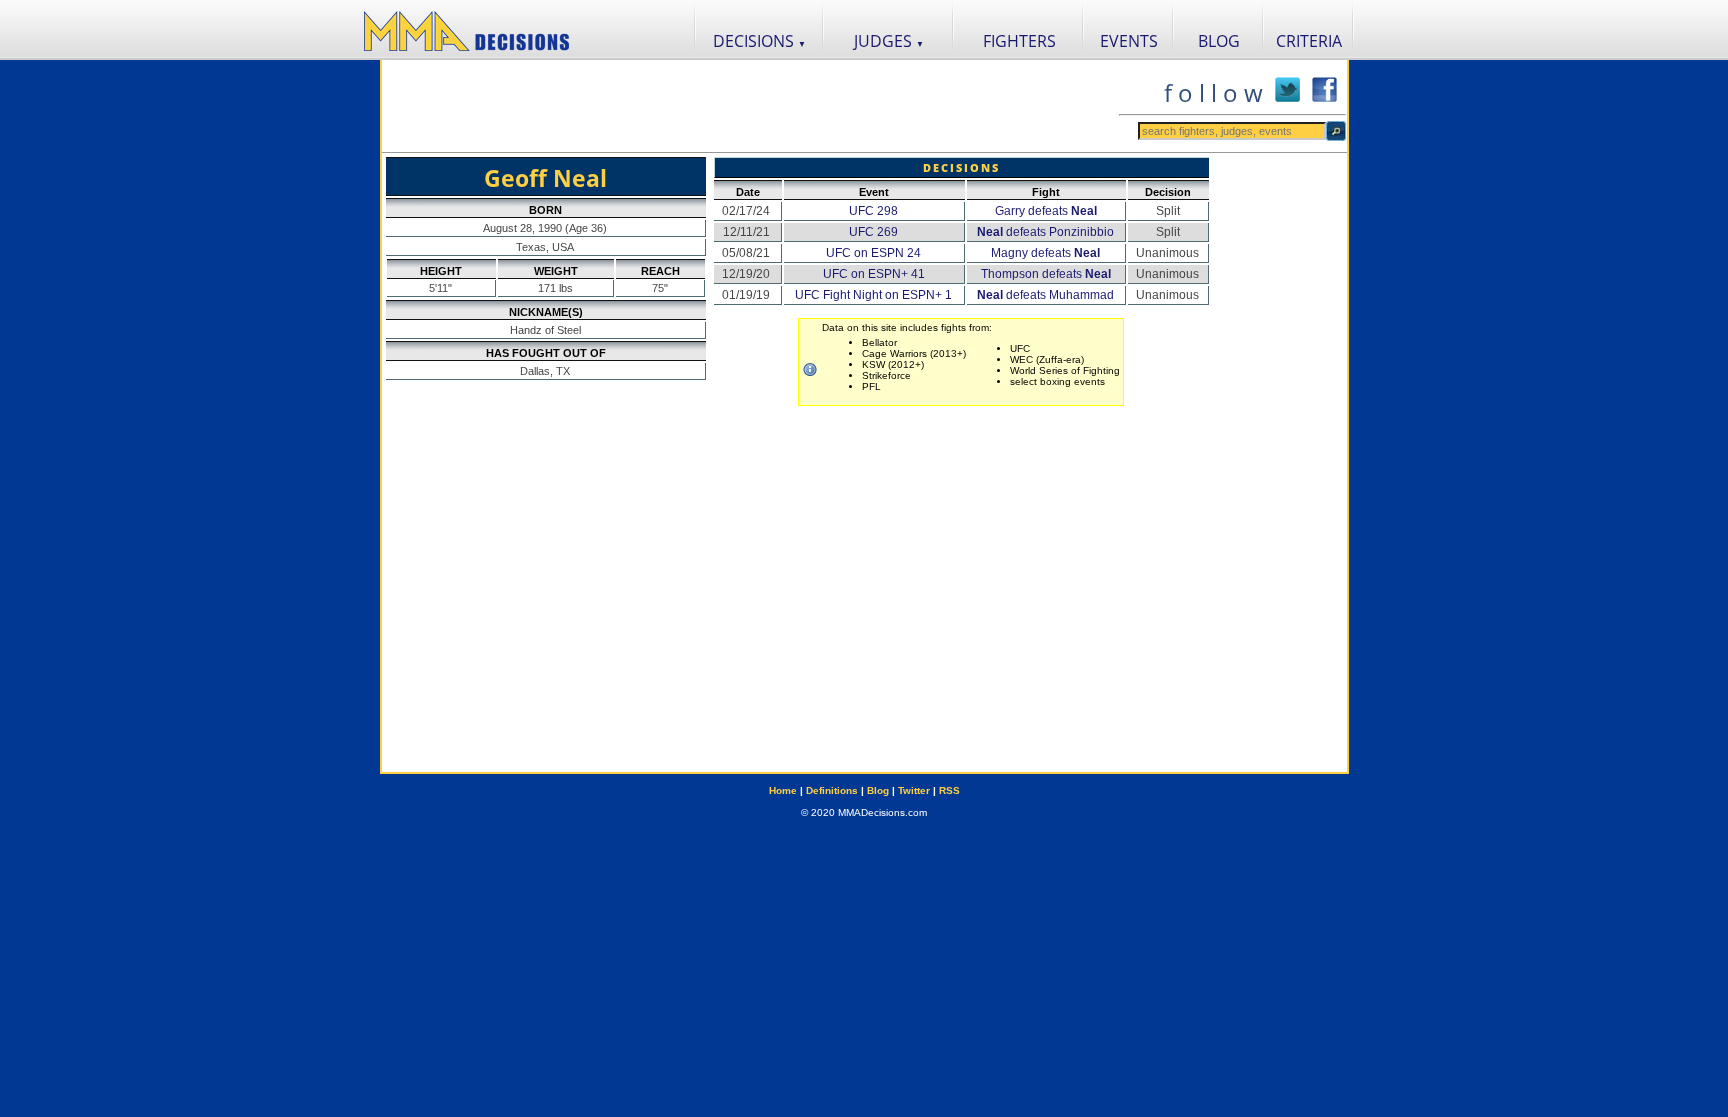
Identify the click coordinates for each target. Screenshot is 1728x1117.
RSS (949, 790)
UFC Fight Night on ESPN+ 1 (873, 295)
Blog (878, 790)
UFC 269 (873, 232)
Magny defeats (1045, 253)
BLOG (1219, 41)
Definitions (832, 790)
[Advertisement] (750, 106)
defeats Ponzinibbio (1045, 232)
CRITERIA (1309, 41)
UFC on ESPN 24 (873, 253)
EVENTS (1129, 41)
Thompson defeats (1046, 274)
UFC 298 (873, 211)
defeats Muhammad (1045, 295)
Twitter (914, 790)
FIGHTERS (1019, 41)
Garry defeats (1046, 211)
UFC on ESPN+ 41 (874, 274)
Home (783, 790)
